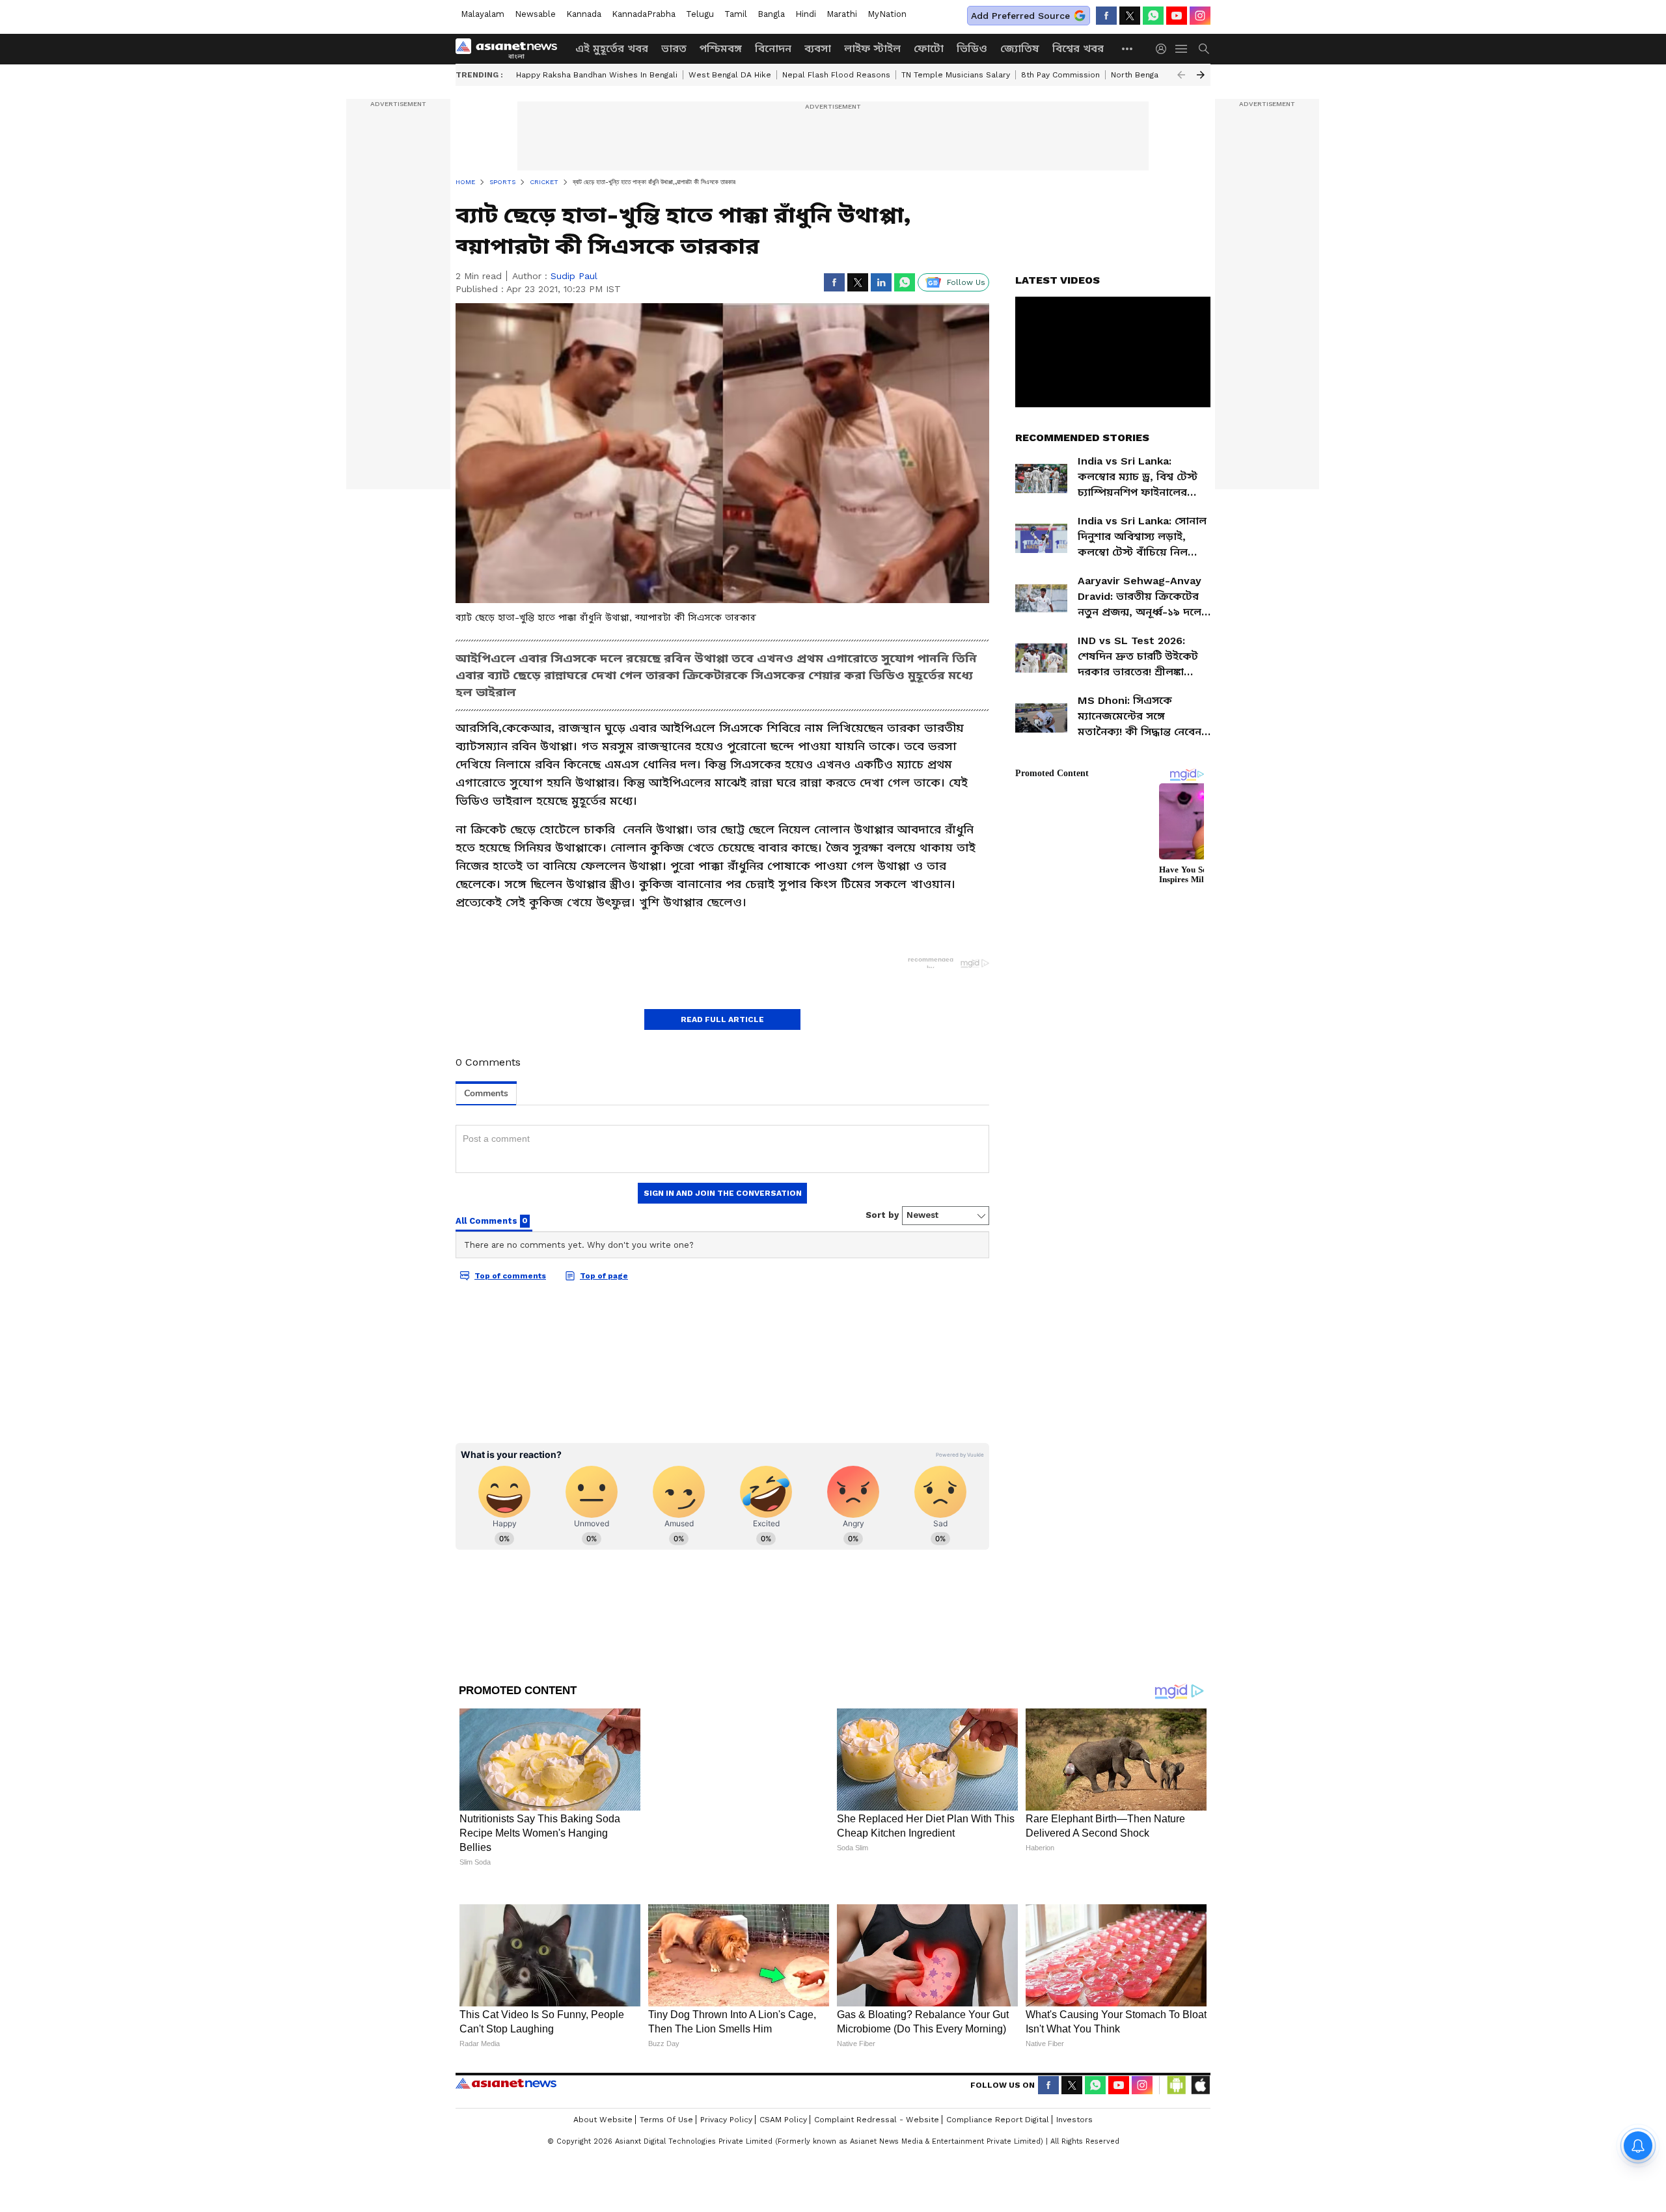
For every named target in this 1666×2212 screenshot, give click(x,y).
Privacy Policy (726, 2120)
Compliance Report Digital (998, 2120)
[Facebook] (1106, 16)
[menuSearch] (1204, 49)
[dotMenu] (1128, 48)
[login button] (1164, 49)
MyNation (887, 14)
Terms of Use (666, 2120)
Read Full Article (722, 1019)
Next (1201, 75)
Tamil (736, 14)
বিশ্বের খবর (1078, 48)
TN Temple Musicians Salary (956, 75)
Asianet (506, 2083)
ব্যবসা (818, 48)
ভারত (674, 48)
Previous (1181, 75)
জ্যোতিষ (1020, 48)
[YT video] (1177, 16)
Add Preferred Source (1020, 16)
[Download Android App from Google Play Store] (1177, 2085)
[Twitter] (1130, 16)
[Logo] (511, 49)
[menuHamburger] (1182, 49)
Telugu (700, 14)
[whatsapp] (1153, 16)
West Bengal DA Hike (730, 75)
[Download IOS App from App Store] (1200, 2085)
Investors (1074, 2120)
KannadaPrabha (644, 14)
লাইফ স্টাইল (872, 48)
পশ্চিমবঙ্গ (721, 48)
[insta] (1200, 16)
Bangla (771, 14)
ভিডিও (972, 48)
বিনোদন (773, 48)
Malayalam (483, 14)
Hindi (806, 14)
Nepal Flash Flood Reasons (836, 75)
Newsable (535, 14)
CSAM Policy (783, 2120)
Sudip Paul (574, 276)
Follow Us (966, 282)
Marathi (842, 14)
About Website (603, 2120)
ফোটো (929, 48)
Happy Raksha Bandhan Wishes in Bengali (597, 75)
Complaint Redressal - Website (877, 2120)
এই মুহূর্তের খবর (612, 48)
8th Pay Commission (1060, 75)
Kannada (584, 14)
